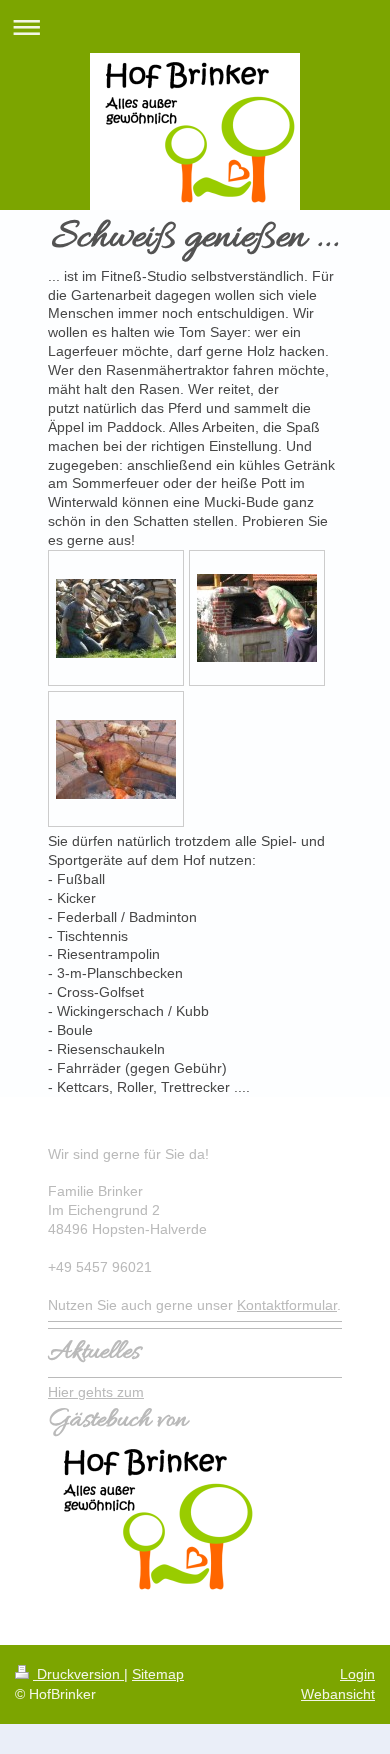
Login (357, 1674)
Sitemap (158, 1674)
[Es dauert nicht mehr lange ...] (116, 759)
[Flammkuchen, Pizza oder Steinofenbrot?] (257, 618)
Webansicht (338, 1694)
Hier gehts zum (96, 1392)
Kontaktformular (287, 1305)
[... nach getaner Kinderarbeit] (116, 618)
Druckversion (78, 1674)
